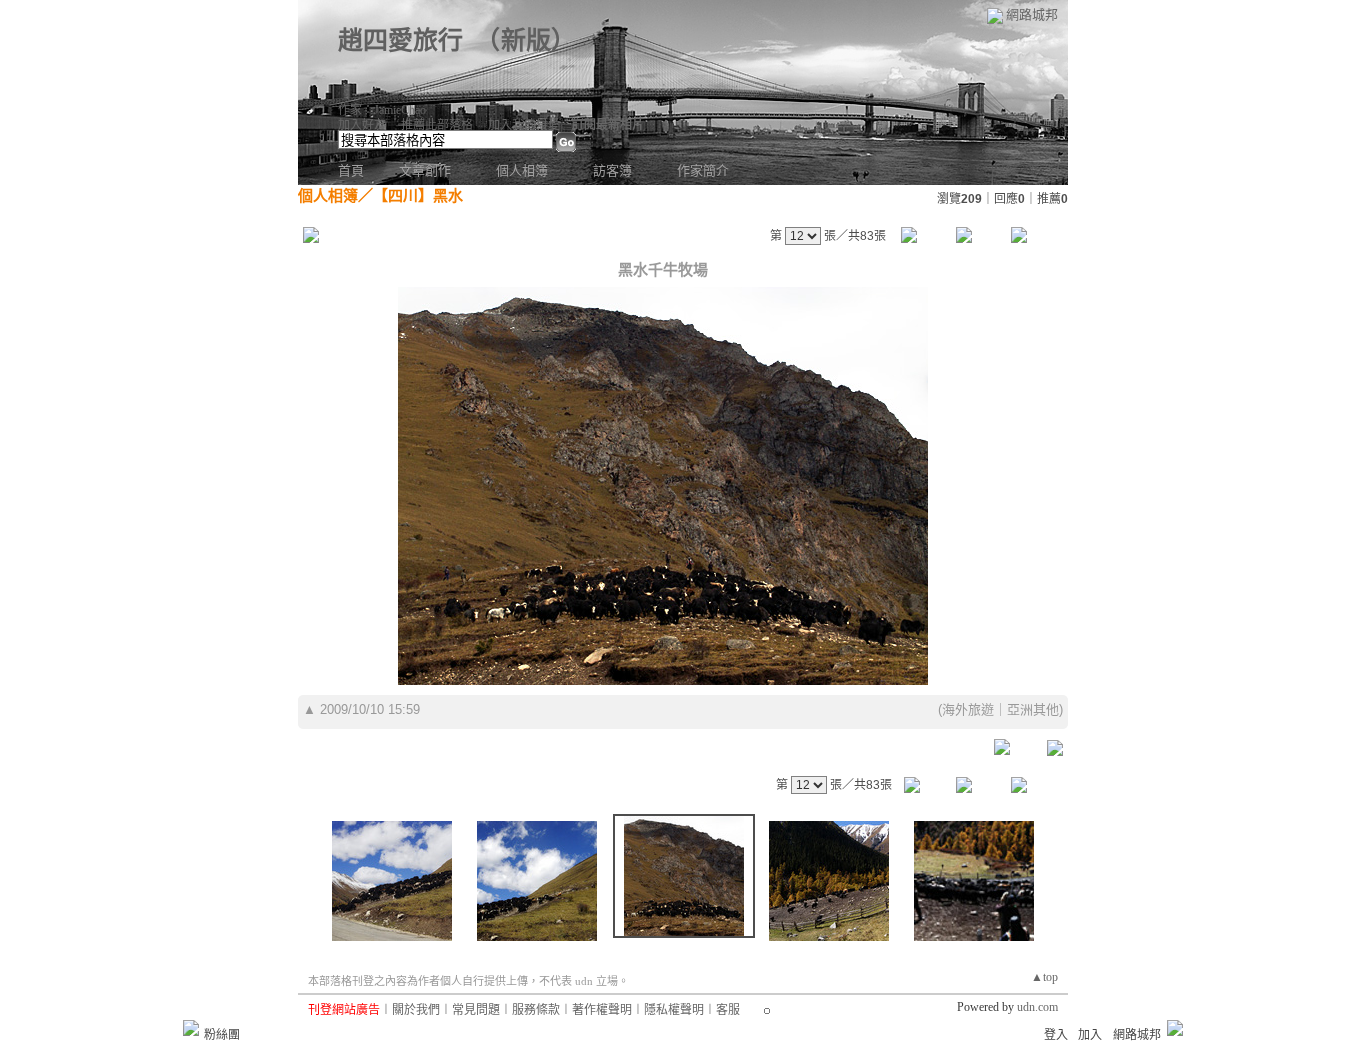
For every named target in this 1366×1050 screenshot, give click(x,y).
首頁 (351, 170)
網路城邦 (1032, 14)
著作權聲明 (602, 1010)
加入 (1090, 1035)
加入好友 (362, 125)
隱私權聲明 (674, 1010)
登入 (1056, 1035)
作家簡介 (703, 170)
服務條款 (536, 1010)
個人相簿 (522, 170)
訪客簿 (612, 170)
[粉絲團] (191, 1028)
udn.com (1037, 1007)
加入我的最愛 (524, 125)
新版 (526, 40)
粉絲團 (222, 1035)
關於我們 (416, 1010)
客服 (728, 1010)
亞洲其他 (1033, 709)
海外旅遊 (968, 709)
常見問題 (476, 1010)
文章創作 (425, 170)
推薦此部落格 (437, 125)
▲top (1044, 977)
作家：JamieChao (382, 110)
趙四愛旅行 (400, 40)
